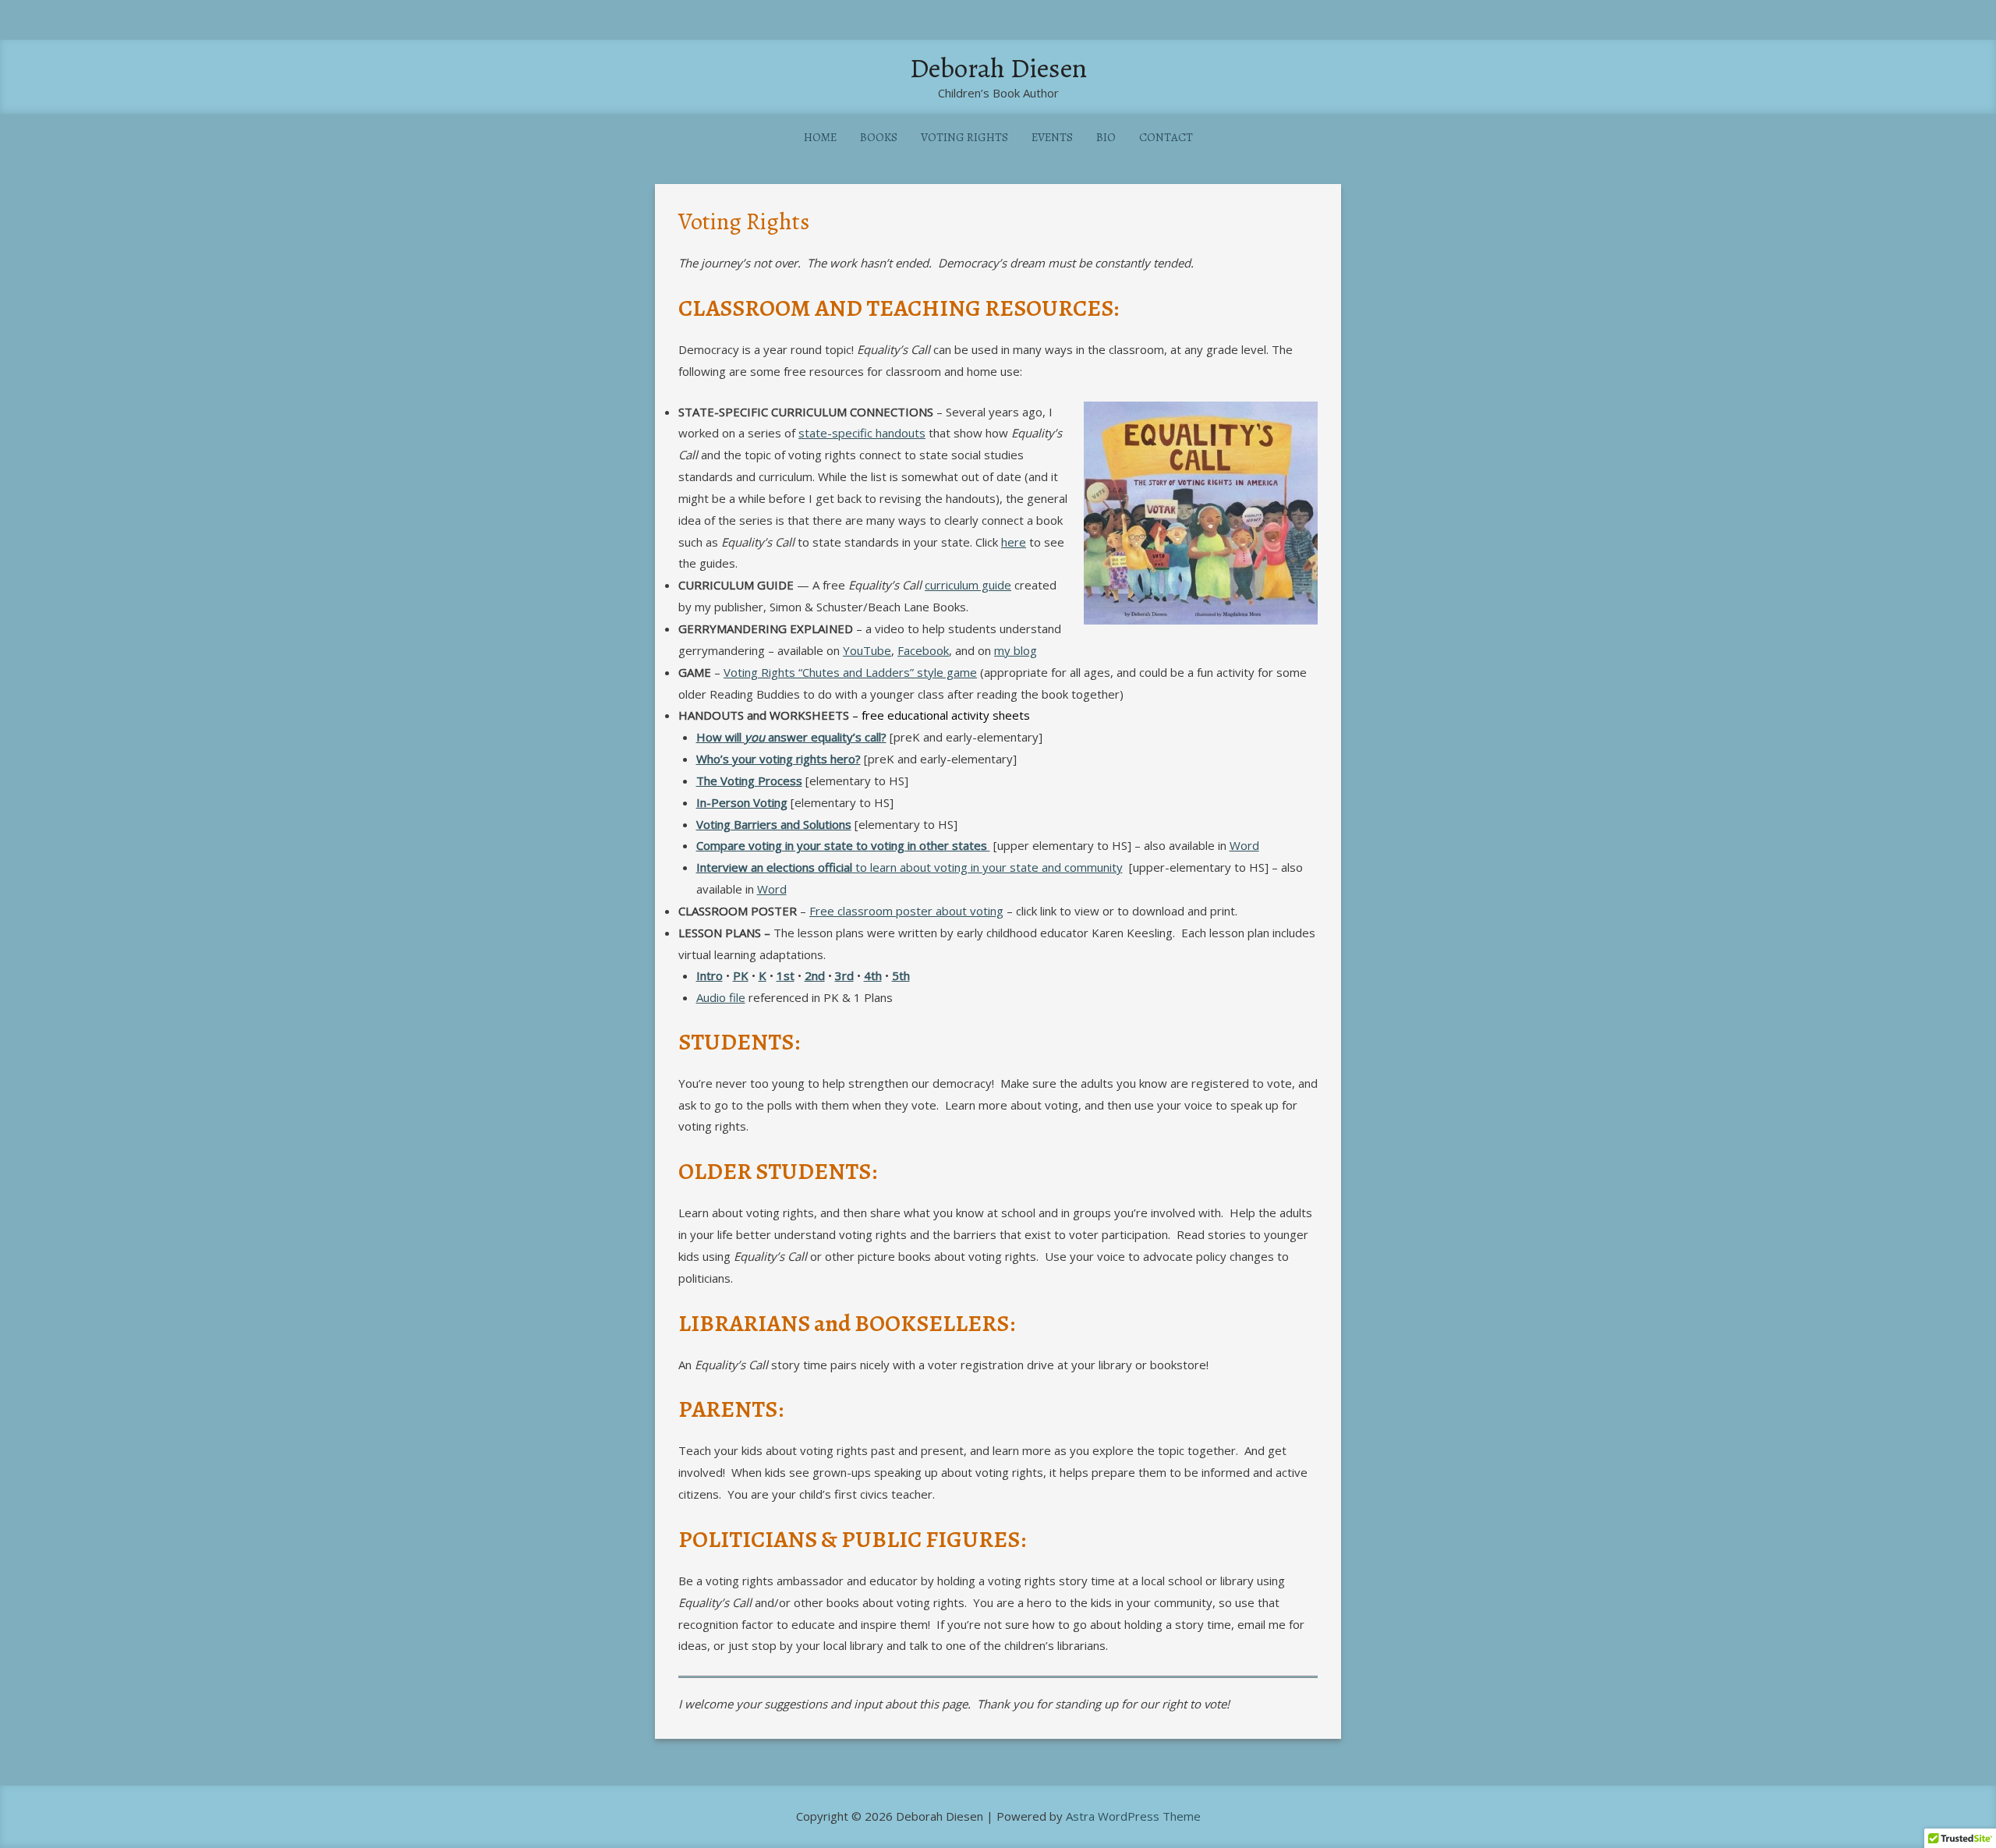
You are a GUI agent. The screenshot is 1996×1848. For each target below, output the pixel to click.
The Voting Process (749, 781)
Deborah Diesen (998, 68)
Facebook (923, 650)
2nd (815, 975)
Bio (1106, 137)
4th (873, 975)
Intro (710, 975)
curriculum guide (968, 585)
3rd (844, 975)
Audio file (721, 997)
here (1014, 542)
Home (820, 137)
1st (786, 975)
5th (901, 975)
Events (1052, 137)
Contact (1166, 137)
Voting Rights (964, 137)
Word (1244, 845)
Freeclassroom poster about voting (906, 911)
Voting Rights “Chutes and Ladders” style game (850, 672)
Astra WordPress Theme (1133, 1816)
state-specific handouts (862, 433)
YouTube (867, 650)
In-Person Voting (742, 802)
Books (879, 137)
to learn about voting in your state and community (910, 867)
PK (741, 975)
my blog (1016, 650)
